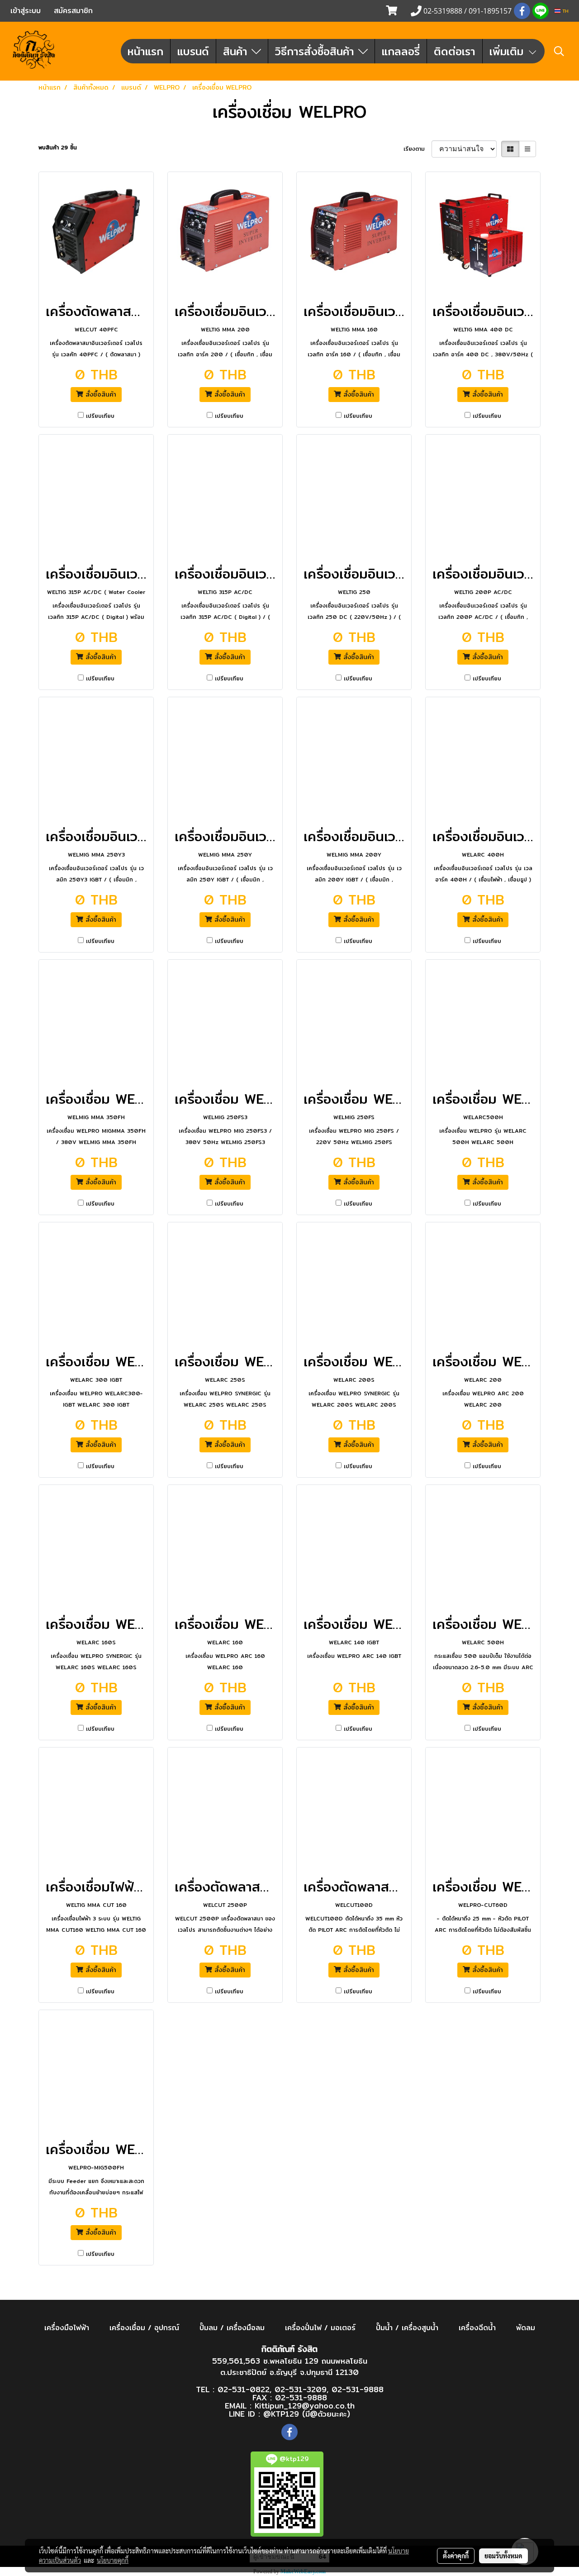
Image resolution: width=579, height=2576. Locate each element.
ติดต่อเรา (455, 51)
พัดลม (526, 2328)
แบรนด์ (193, 51)
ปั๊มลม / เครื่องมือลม (232, 2328)
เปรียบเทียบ (100, 416)
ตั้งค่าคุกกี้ (456, 2556)
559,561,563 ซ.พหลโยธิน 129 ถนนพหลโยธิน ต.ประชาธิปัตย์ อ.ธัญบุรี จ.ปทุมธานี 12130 (290, 2367)
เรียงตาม (418, 149)
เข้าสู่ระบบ (26, 11)
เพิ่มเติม (508, 51)
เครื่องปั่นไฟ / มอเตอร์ (320, 2328)
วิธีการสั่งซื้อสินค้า (317, 51)
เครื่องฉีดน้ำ (477, 2328)
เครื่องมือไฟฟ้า (67, 2328)
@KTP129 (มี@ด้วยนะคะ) (307, 2414)
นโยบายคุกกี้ (113, 2560)
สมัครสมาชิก (73, 11)
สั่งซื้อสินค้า (100, 394)
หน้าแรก (145, 51)
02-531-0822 (244, 2389)
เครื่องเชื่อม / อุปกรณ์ (144, 2328)
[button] (559, 51)
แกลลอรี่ (401, 51)
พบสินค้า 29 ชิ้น (58, 148)
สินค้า (237, 51)
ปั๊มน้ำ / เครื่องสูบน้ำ (407, 2328)
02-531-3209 (301, 2389)
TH (565, 11)
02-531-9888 (358, 2389)
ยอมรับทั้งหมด (503, 2556)
